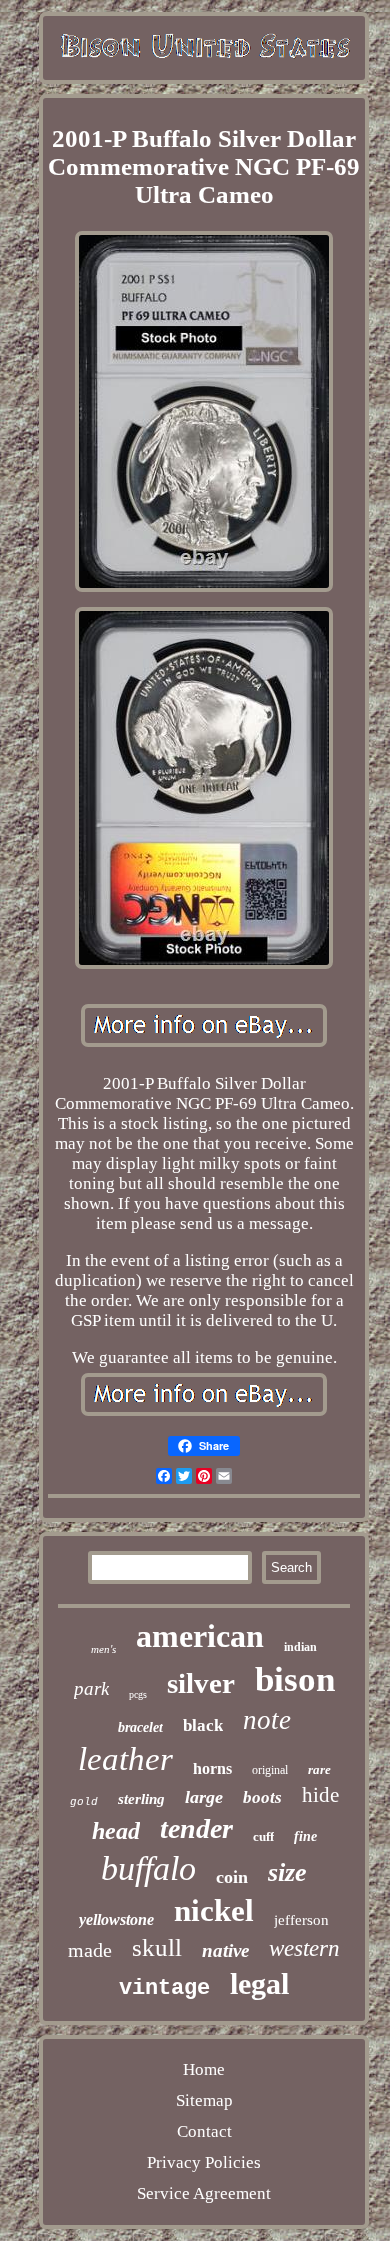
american (200, 1636)
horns (212, 1768)
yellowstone (116, 1919)
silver (201, 1683)
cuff (263, 1836)
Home (204, 2069)
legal (259, 1983)
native (225, 1950)
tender (196, 1828)
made (90, 1950)
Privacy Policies (204, 2162)
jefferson (301, 1920)
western (304, 1948)
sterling (141, 1799)
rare (319, 1769)
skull (157, 1947)
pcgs (138, 1694)
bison (295, 1679)
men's (103, 1649)
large (204, 1797)
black (203, 1725)
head (116, 1831)
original (270, 1770)
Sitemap (204, 2100)
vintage (164, 1988)
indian (300, 1647)
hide (320, 1795)
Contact (204, 2131)
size (287, 1872)
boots (262, 1797)
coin (232, 1877)
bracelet (140, 1727)
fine (305, 1836)
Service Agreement (204, 2193)
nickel (214, 1910)
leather (125, 1759)
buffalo (148, 1868)
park (91, 1688)
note (267, 1720)
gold (84, 1802)
